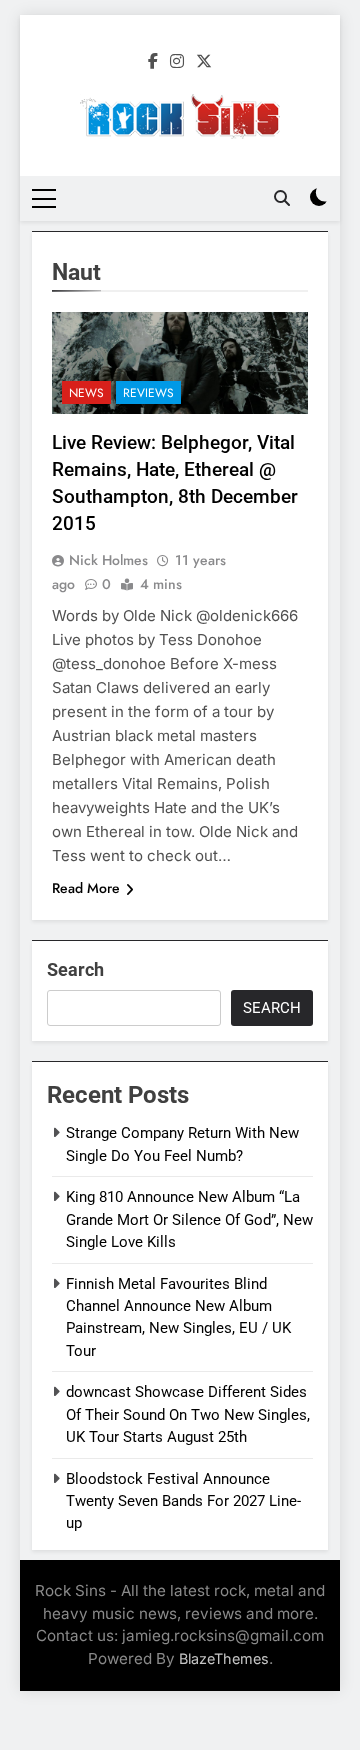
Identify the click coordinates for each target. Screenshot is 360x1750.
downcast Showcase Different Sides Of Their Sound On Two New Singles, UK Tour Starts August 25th (188, 1414)
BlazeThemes (224, 1658)
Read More (86, 888)
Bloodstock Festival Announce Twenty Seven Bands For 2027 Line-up (183, 1501)
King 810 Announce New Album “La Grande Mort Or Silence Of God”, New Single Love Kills (189, 1219)
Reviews (148, 393)
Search (75, 969)
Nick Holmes (108, 560)
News (86, 393)
